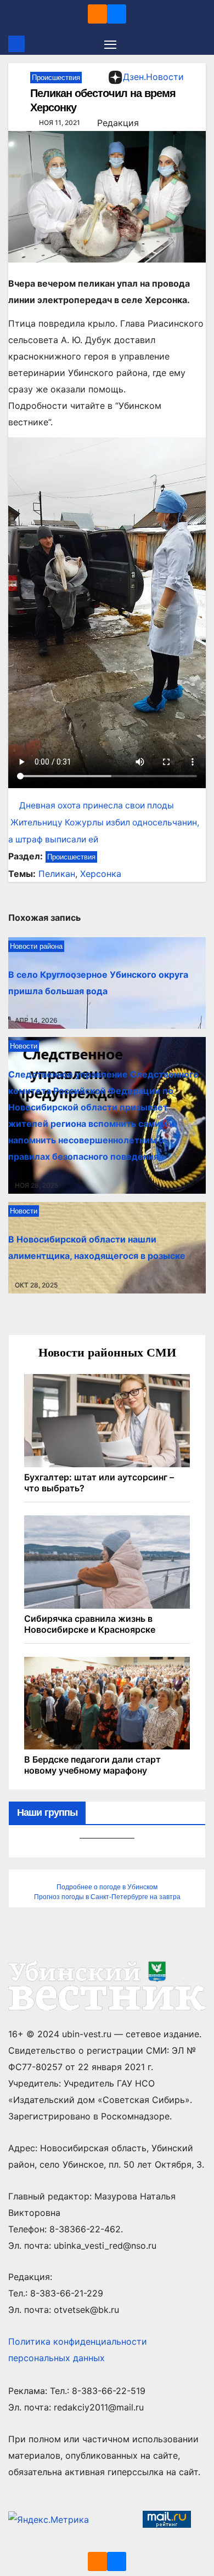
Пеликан (57, 874)
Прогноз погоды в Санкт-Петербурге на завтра (107, 1897)
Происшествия (56, 78)
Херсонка (101, 874)
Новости (24, 1046)
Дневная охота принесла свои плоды (97, 805)
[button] (199, 44)
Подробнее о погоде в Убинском (107, 1887)
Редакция (118, 123)
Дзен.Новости (153, 77)
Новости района (36, 946)
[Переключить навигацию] (110, 44)
